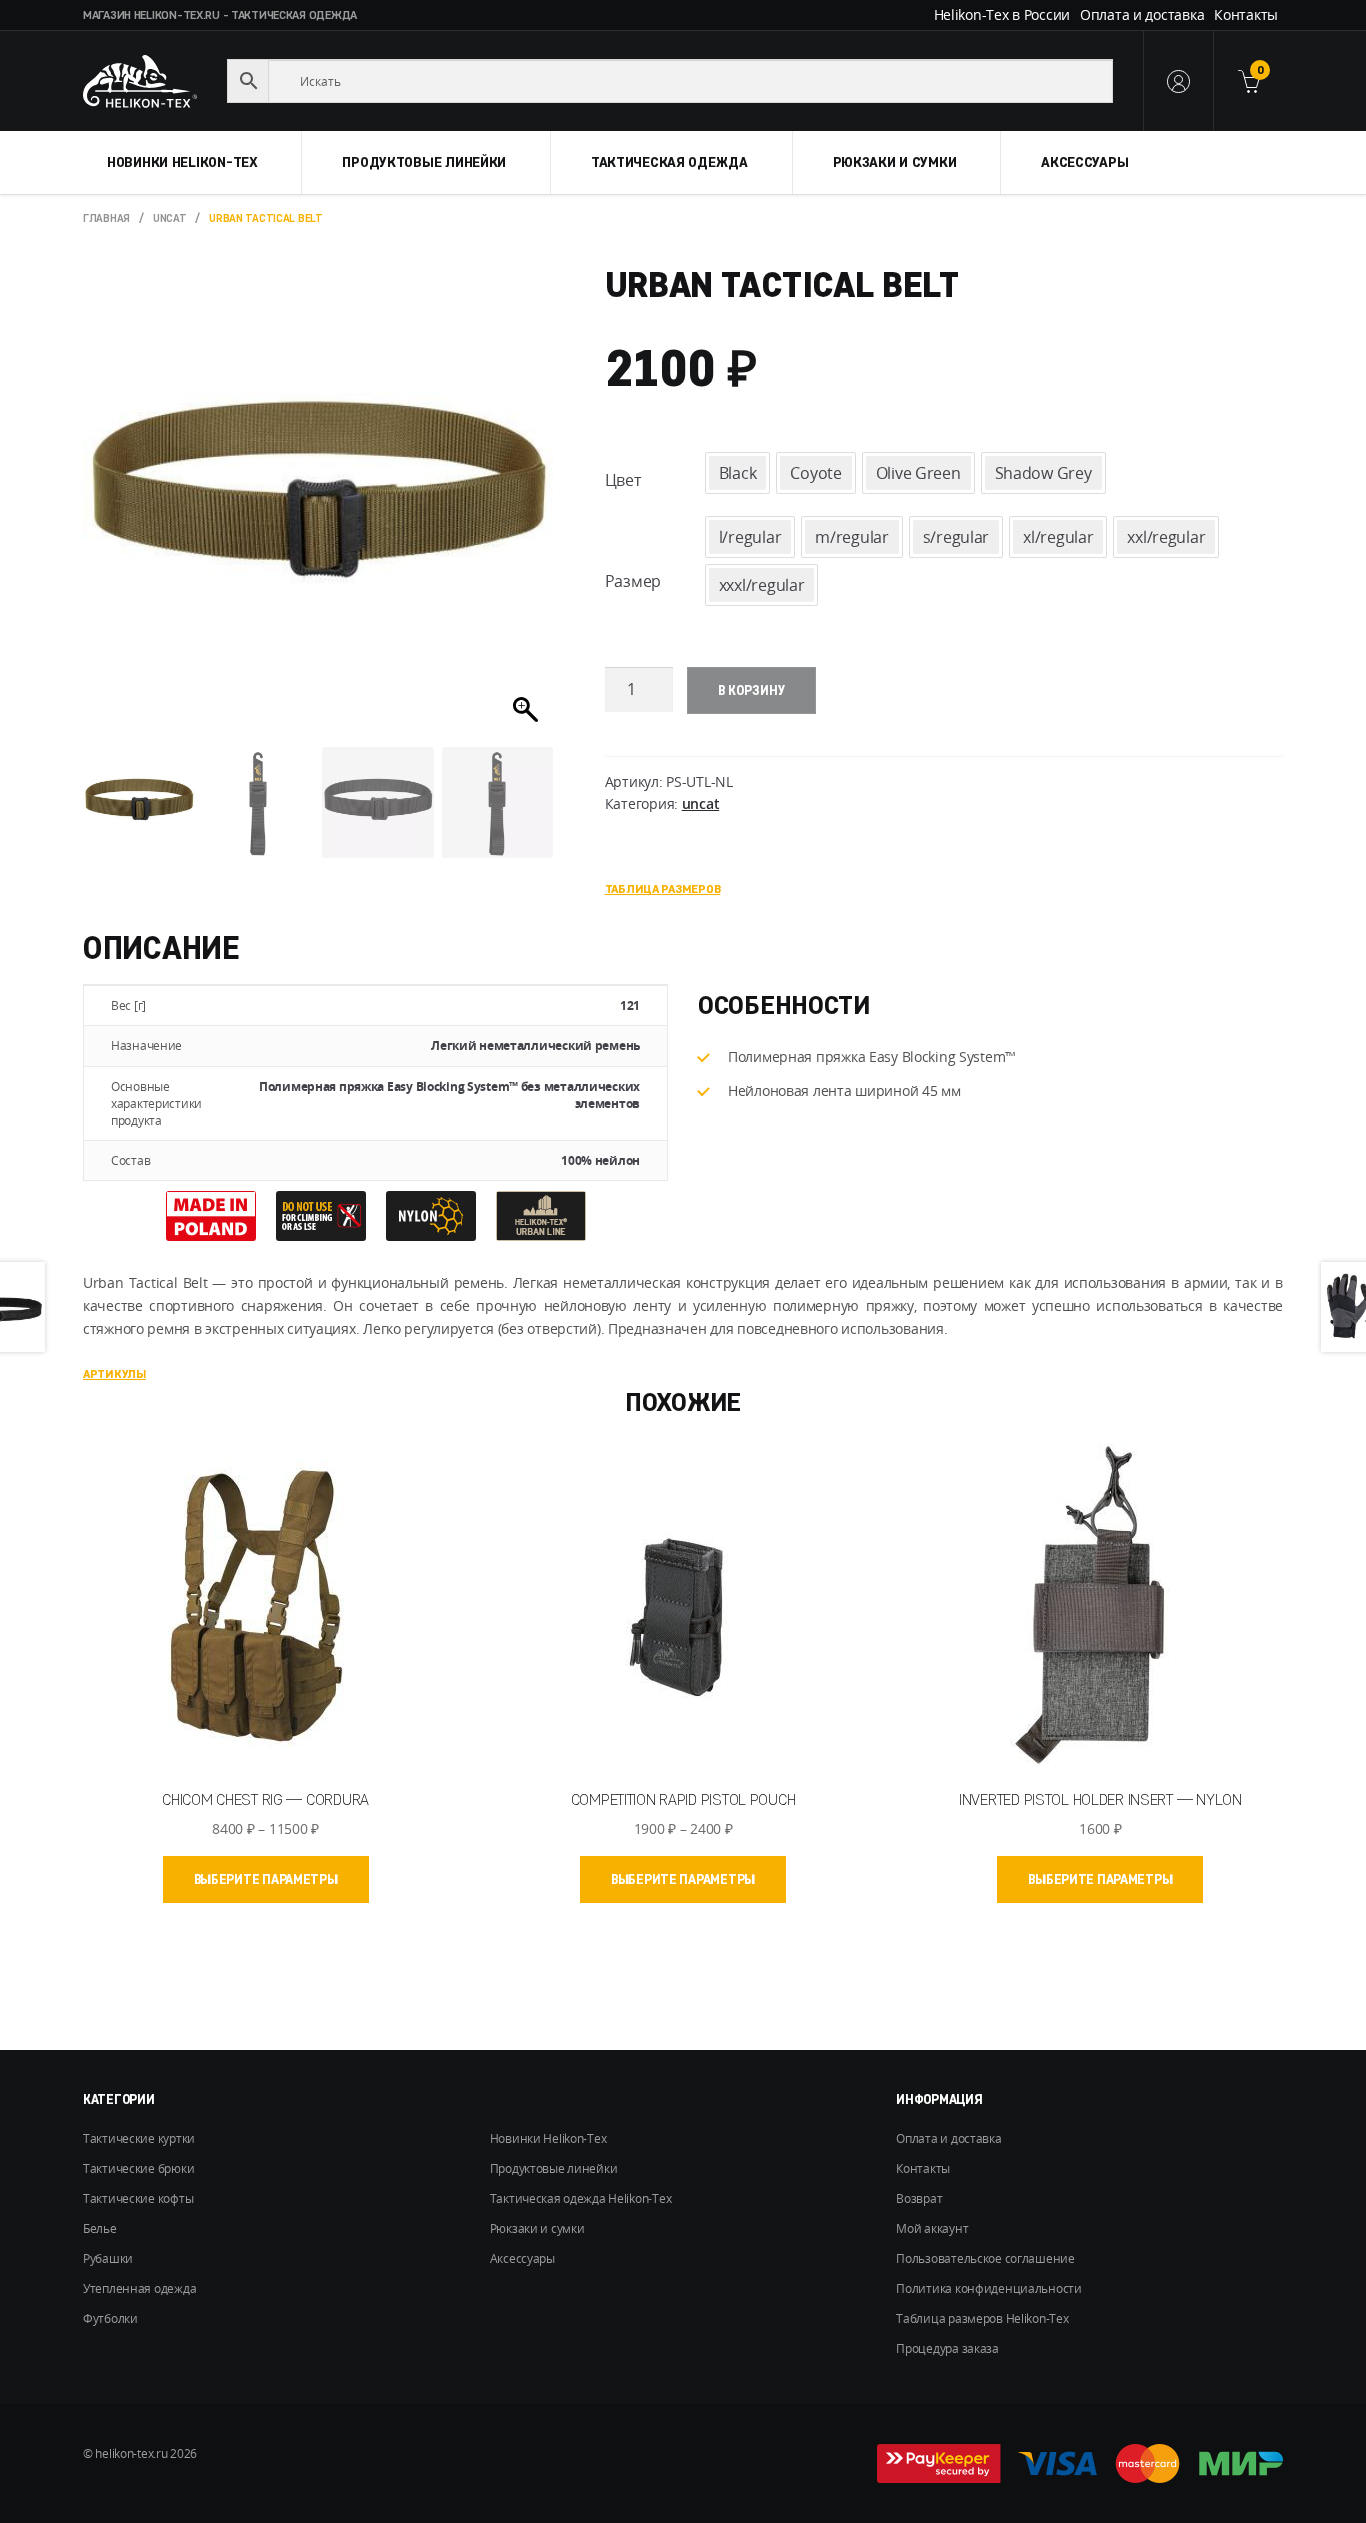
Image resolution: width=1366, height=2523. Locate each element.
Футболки (110, 2318)
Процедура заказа (947, 2348)
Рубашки (108, 2258)
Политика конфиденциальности (988, 2288)
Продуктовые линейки (424, 162)
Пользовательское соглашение (985, 2258)
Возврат (919, 2198)
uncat (170, 218)
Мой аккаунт (932, 2228)
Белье (100, 2228)
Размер (633, 581)
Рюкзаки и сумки (895, 162)
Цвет (623, 480)
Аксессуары (1084, 162)
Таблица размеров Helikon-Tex (982, 2318)
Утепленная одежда (139, 2288)
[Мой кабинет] (1178, 81)
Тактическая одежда (669, 162)
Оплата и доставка (1142, 14)
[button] (528, 512)
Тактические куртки (139, 2138)
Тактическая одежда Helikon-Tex (581, 2198)
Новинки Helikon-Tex (182, 162)
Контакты (1246, 14)
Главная (106, 218)
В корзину (751, 690)
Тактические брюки (138, 2168)
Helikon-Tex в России (1002, 14)
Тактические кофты (138, 2198)
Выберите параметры (266, 1879)
